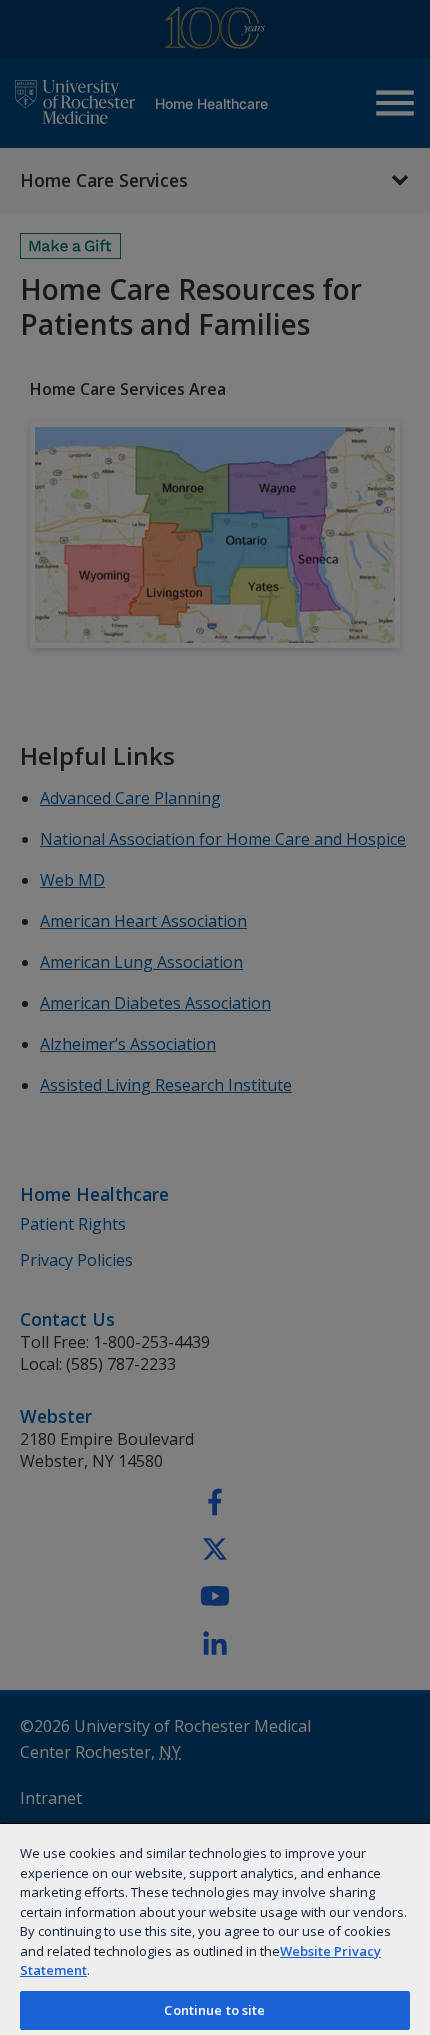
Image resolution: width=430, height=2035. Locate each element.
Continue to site (214, 2010)
